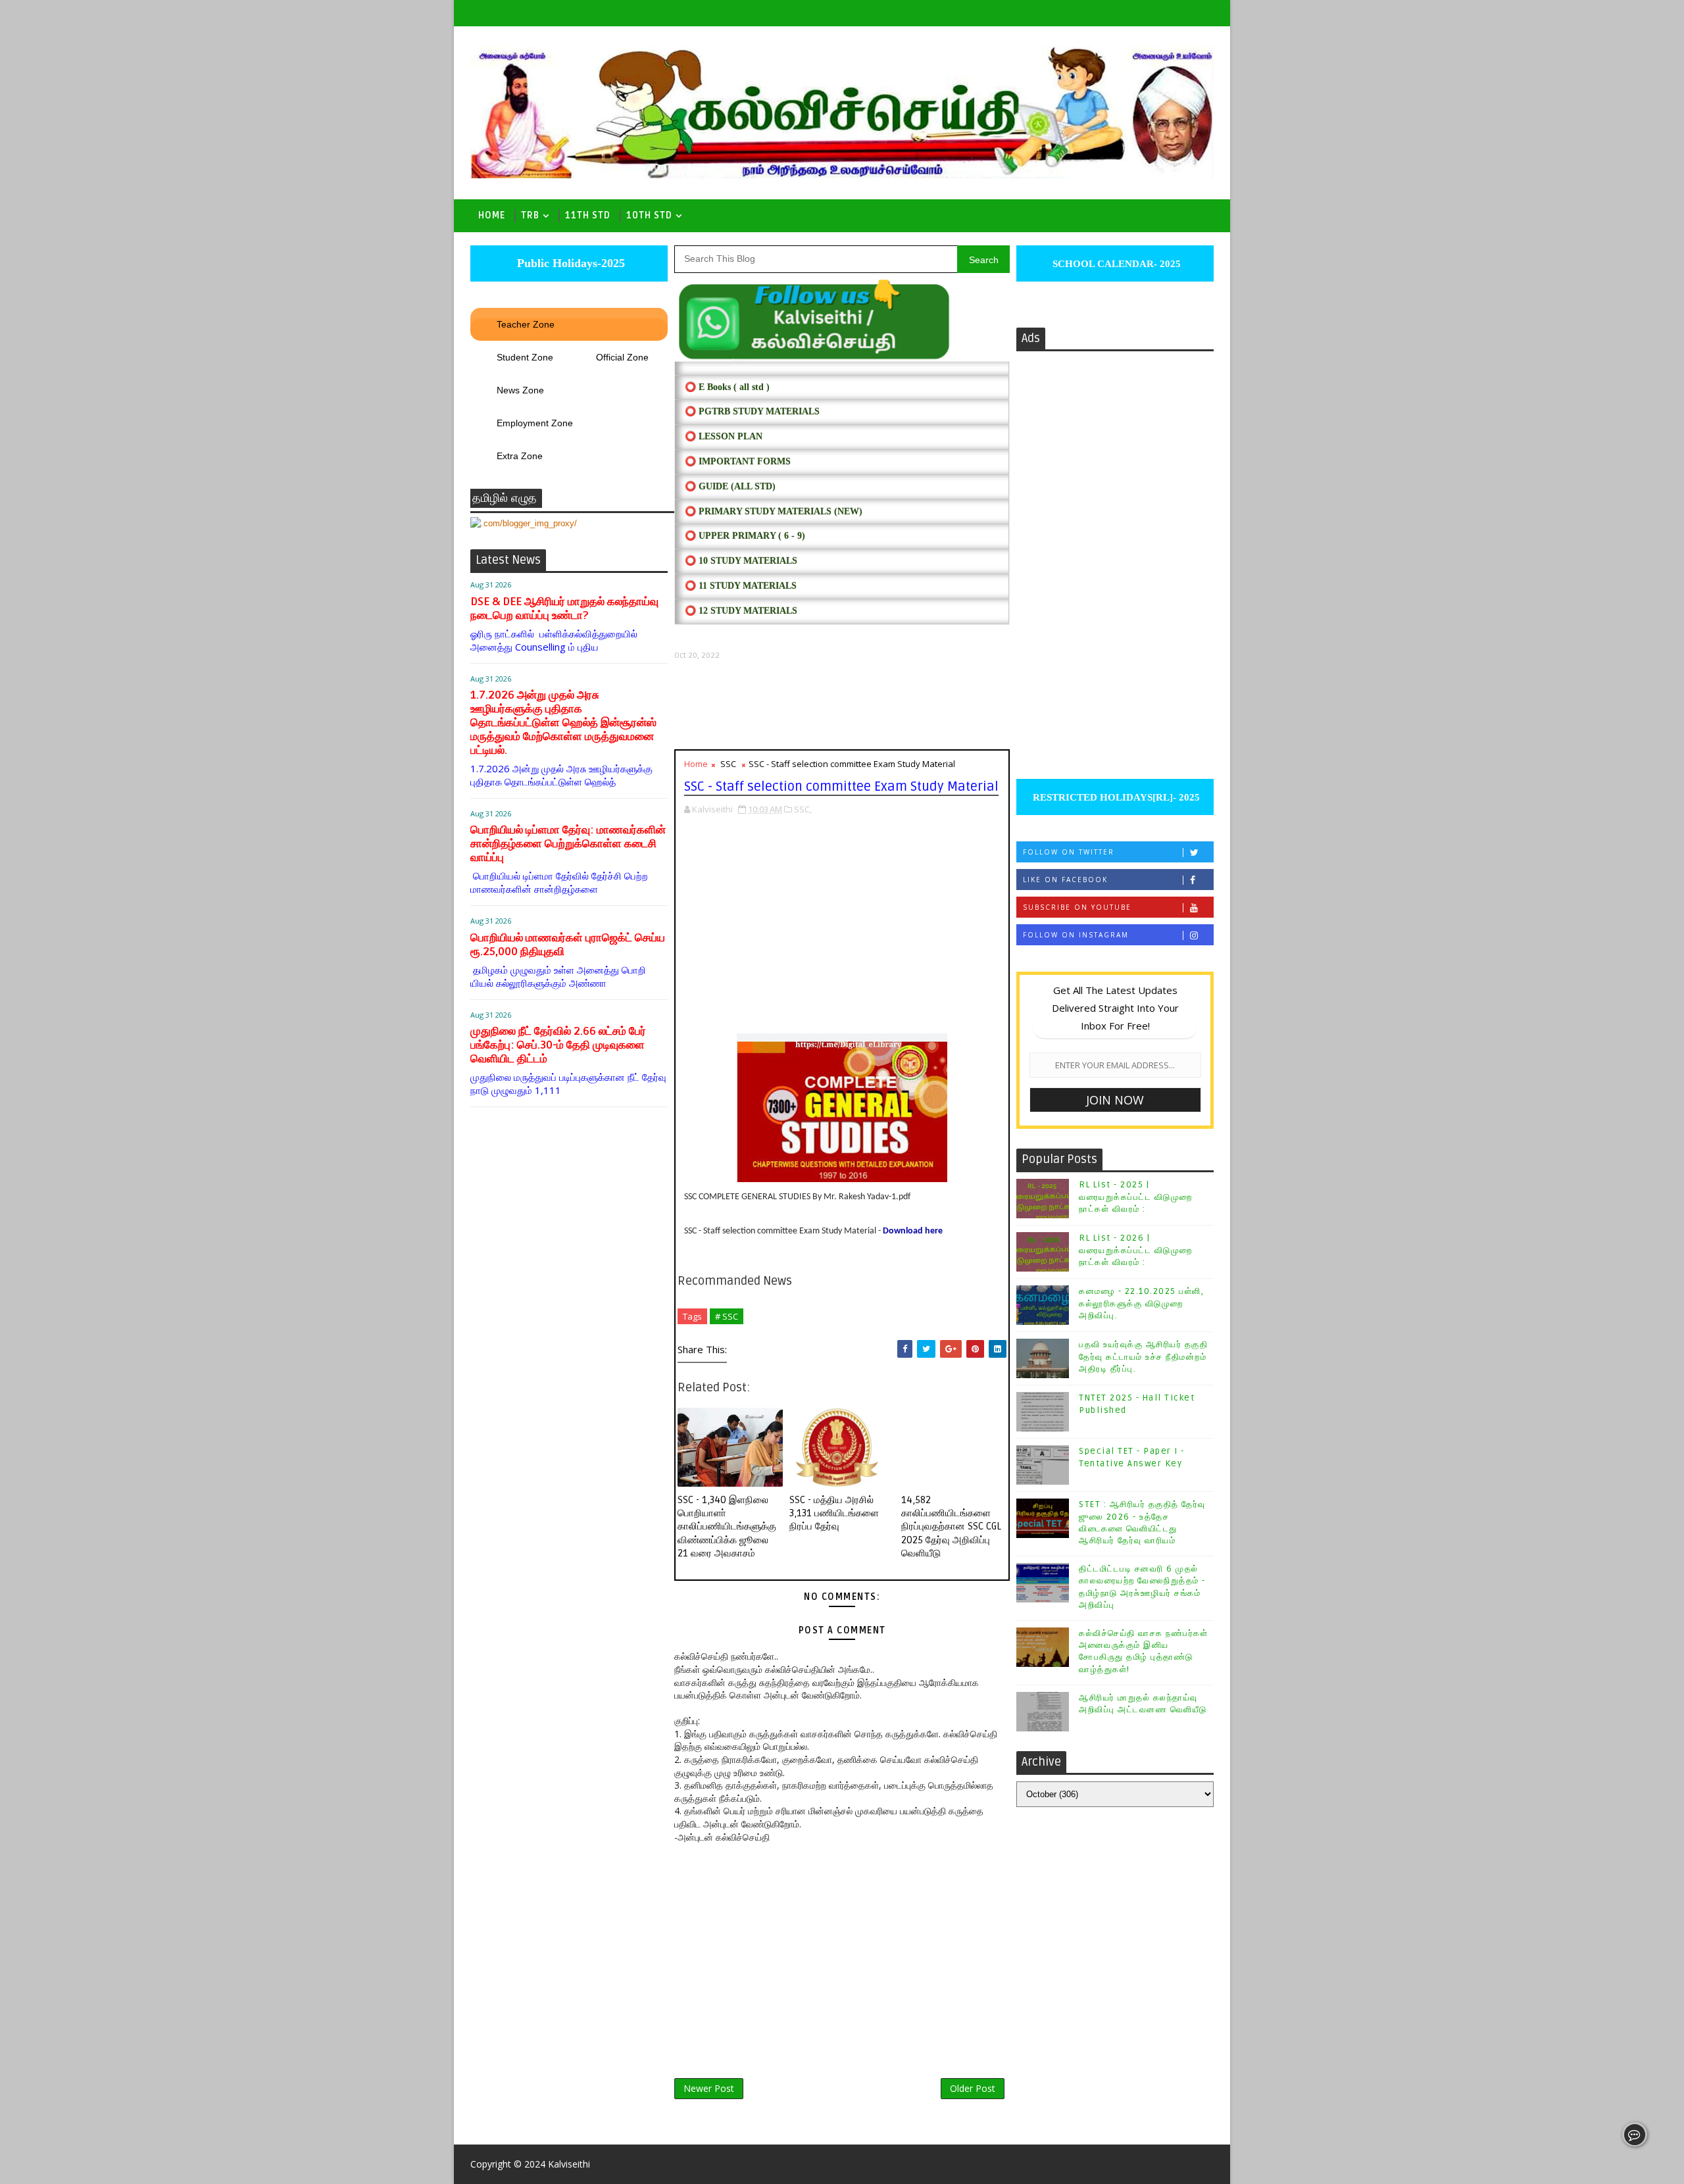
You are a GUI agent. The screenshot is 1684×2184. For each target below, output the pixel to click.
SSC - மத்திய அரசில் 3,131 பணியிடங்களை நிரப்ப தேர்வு (834, 1513)
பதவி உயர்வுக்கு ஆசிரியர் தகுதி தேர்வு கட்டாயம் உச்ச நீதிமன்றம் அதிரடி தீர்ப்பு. (1143, 1356)
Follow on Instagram (1076, 935)
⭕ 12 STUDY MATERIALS (741, 611)
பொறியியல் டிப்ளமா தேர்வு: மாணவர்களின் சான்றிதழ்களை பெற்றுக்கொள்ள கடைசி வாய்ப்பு (568, 844)
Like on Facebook (1065, 880)
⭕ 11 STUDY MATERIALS (741, 586)
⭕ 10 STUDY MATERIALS (741, 561)
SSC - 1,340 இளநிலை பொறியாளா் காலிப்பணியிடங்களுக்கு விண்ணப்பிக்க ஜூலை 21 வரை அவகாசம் (727, 1526)
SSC (728, 764)
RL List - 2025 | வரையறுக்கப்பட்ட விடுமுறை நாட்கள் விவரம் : (1136, 1197)
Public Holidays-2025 (569, 263)
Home (492, 215)
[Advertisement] (842, 705)
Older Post (973, 2088)
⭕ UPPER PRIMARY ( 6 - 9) (745, 536)
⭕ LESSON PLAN (724, 436)
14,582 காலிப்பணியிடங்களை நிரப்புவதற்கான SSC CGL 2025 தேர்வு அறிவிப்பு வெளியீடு (951, 1526)
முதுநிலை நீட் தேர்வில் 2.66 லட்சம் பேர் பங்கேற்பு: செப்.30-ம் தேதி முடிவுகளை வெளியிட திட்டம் (558, 1045)
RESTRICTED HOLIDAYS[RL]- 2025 (1115, 797)
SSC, (803, 809)
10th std (649, 215)
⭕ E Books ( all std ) (727, 387)
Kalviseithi (569, 2164)
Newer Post (709, 2088)
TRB (530, 215)
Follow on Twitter (1069, 852)
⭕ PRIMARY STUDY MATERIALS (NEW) (774, 511)
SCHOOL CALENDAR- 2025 (1115, 264)
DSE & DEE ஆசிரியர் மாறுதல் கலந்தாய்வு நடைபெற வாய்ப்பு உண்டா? (564, 608)
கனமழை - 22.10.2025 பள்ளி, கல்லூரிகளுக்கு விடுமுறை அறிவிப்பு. (1141, 1303)
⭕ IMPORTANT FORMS (738, 461)
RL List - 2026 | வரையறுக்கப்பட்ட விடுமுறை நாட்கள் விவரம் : (1136, 1250)
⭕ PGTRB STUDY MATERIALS (752, 411)
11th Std (588, 215)
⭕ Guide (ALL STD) (730, 486)
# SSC (727, 1316)
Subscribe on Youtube (1077, 907)
